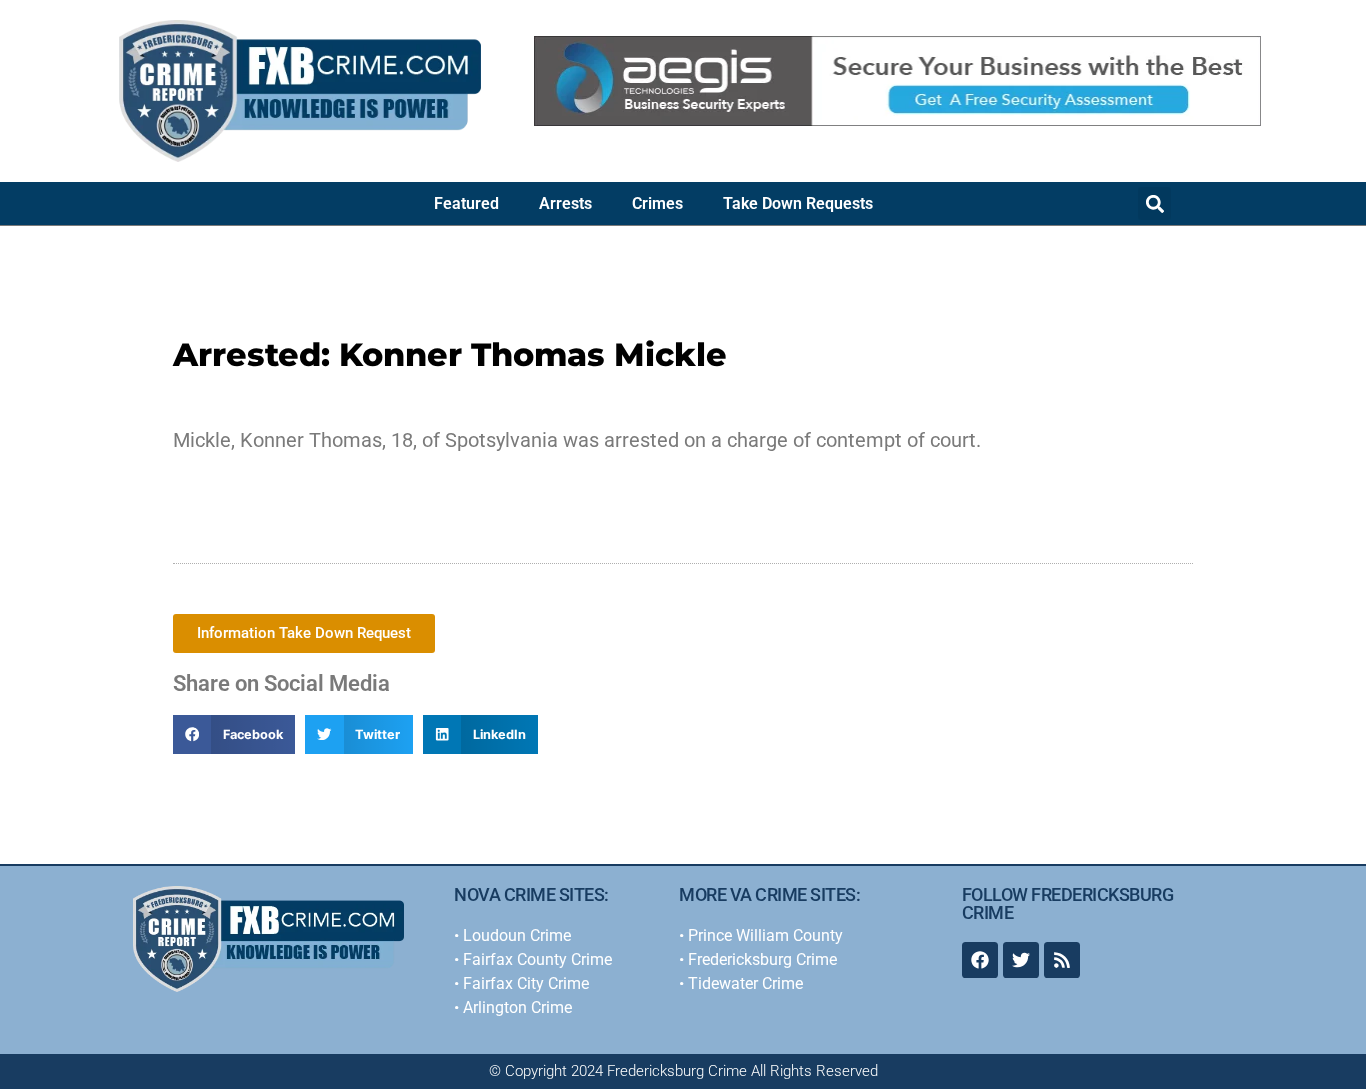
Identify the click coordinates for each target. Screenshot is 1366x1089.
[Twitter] (1021, 960)
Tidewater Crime (745, 983)
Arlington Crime (517, 1007)
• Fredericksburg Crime (758, 959)
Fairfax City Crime (526, 983)
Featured (466, 203)
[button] (1154, 203)
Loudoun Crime (517, 935)
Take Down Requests (798, 203)
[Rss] (1062, 960)
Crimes (657, 203)
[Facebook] (980, 960)
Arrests (565, 203)
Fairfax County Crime (537, 959)
